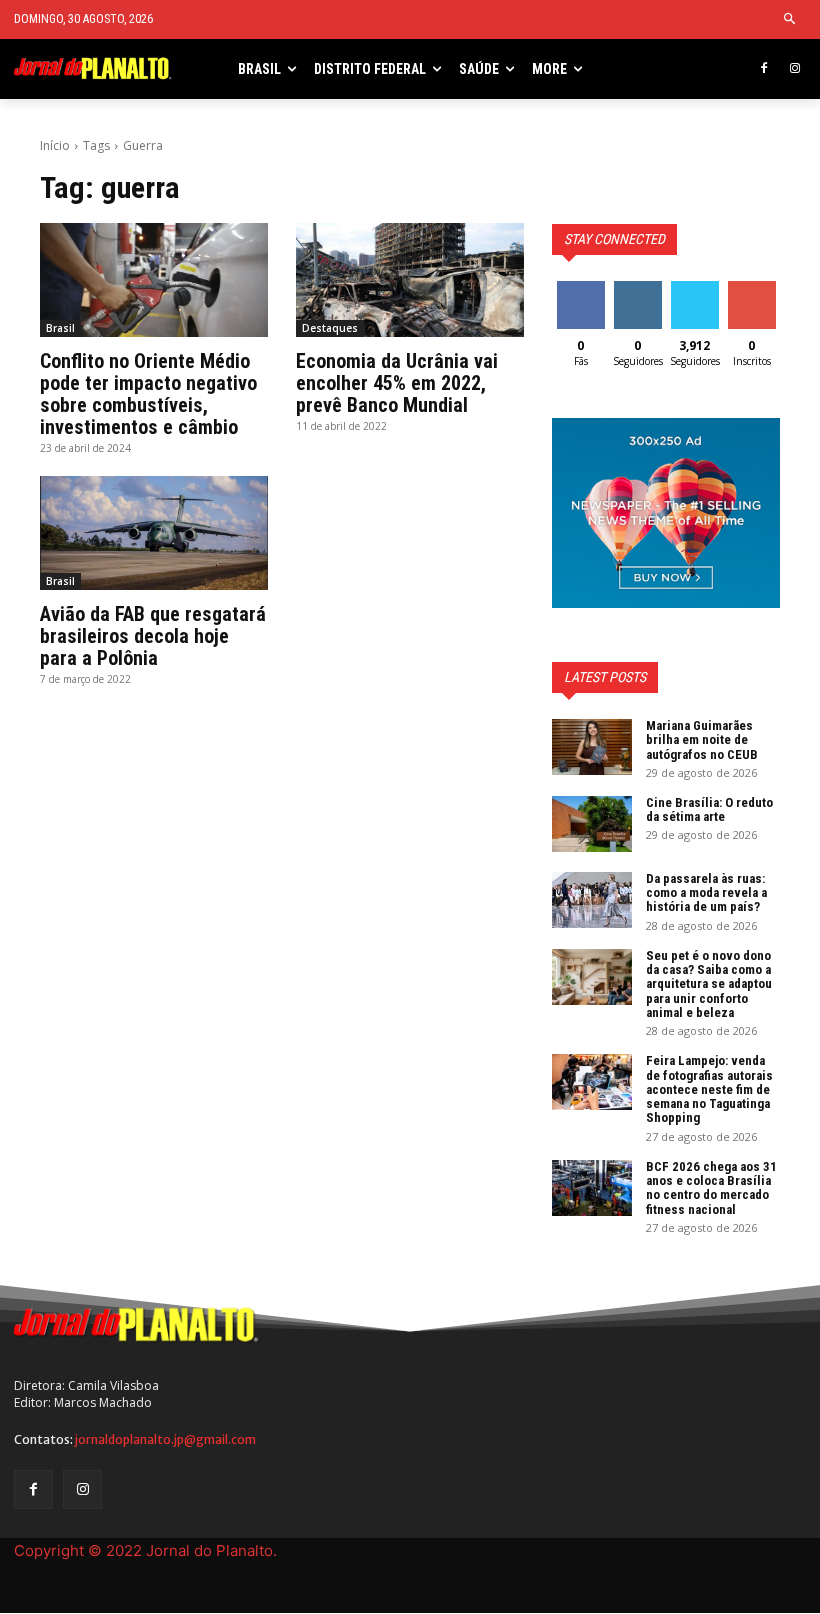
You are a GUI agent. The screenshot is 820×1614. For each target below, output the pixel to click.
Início (55, 145)
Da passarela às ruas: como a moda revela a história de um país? (706, 893)
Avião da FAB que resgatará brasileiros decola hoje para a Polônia (153, 636)
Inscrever (754, 288)
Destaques (330, 328)
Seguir (637, 288)
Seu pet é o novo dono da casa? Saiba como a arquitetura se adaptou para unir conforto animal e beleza (709, 984)
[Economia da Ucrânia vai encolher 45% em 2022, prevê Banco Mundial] (410, 280)
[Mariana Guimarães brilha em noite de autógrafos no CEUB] (592, 747)
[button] (790, 19)
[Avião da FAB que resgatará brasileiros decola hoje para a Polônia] (154, 533)
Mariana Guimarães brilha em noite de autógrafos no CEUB (702, 740)
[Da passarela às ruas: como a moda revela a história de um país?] (592, 900)
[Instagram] (794, 69)
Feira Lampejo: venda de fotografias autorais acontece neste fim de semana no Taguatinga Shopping (709, 1089)
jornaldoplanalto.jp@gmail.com (165, 1439)
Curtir (581, 288)
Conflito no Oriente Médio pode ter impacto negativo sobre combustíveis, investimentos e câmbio (148, 394)
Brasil (60, 328)
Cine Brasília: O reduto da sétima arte (709, 809)
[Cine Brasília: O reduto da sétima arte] (592, 824)
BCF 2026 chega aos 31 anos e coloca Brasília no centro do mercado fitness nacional (711, 1188)
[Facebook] (763, 69)
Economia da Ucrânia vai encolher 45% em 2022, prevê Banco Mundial (397, 383)
